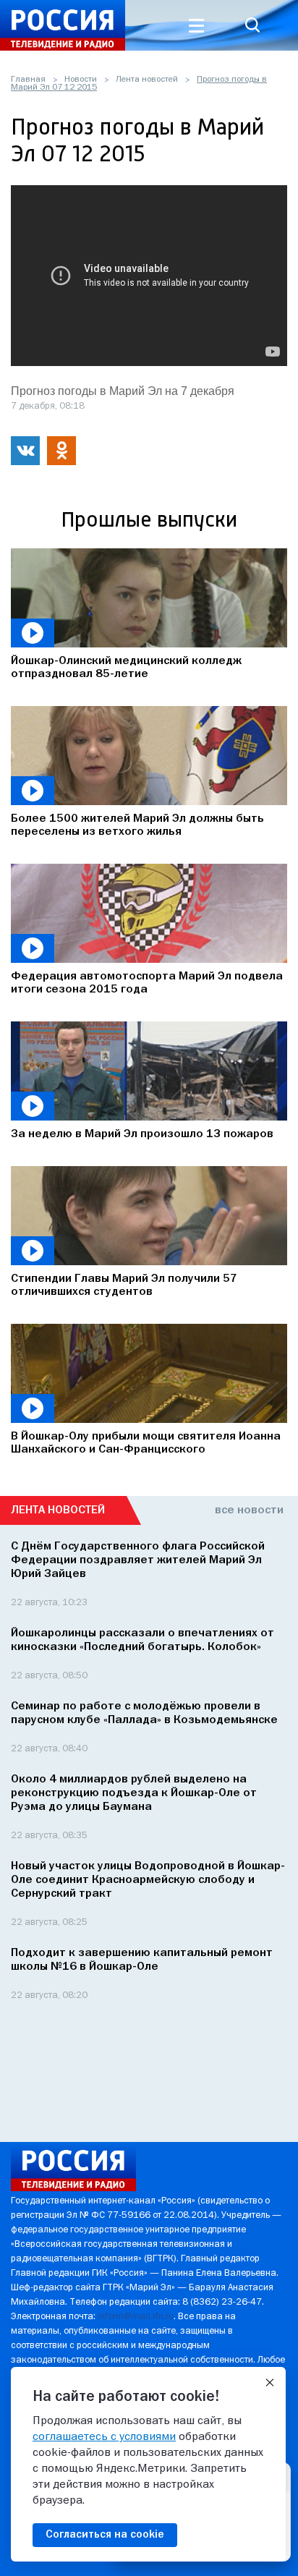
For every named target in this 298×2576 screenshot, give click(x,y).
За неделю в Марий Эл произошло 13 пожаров (142, 1134)
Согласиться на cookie (105, 2535)
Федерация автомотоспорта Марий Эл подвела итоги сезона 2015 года (147, 983)
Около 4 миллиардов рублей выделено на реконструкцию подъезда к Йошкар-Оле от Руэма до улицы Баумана (134, 1793)
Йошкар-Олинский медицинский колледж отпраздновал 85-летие (126, 668)
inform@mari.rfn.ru (136, 2317)
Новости (81, 80)
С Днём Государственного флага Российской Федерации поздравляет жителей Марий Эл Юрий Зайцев (138, 1560)
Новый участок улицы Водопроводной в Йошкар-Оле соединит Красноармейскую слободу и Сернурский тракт (148, 1880)
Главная (28, 80)
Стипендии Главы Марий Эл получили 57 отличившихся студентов (124, 1285)
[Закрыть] (270, 2383)
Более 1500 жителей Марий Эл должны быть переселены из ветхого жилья (137, 825)
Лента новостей (147, 80)
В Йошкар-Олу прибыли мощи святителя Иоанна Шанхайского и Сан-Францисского (146, 1443)
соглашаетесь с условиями (104, 2437)
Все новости (249, 1510)
